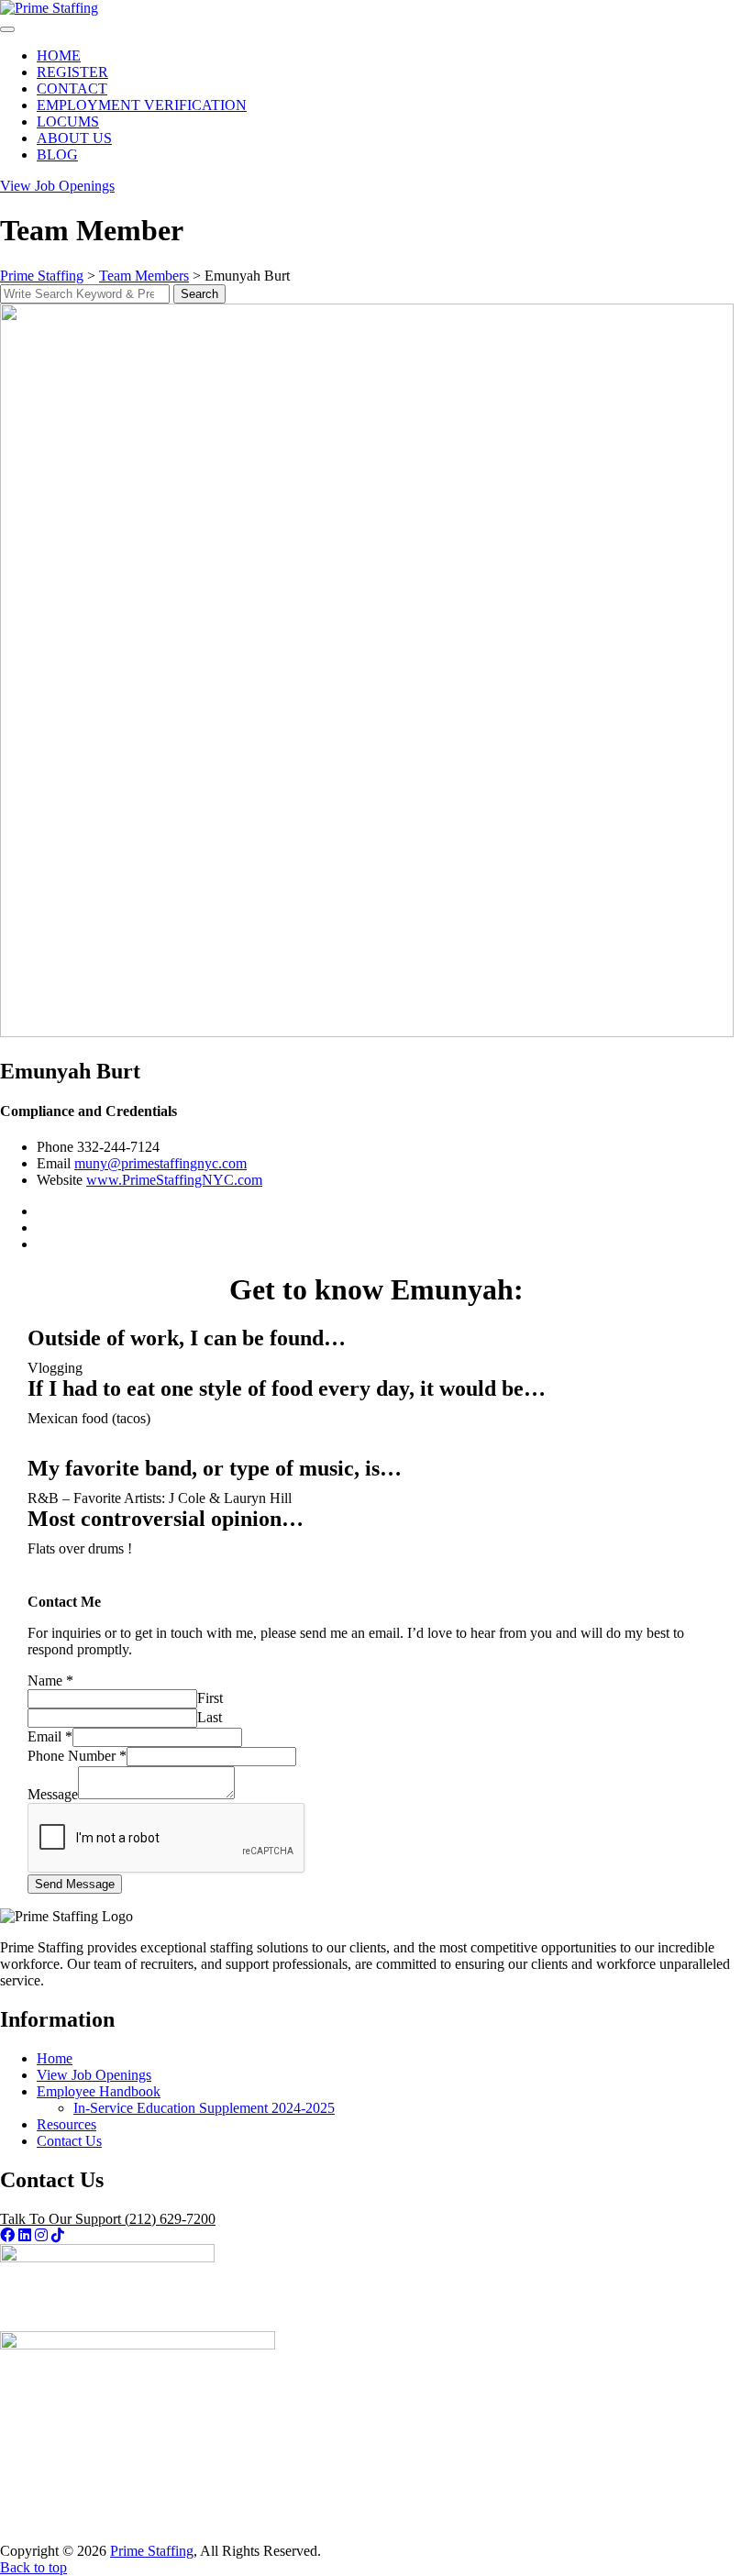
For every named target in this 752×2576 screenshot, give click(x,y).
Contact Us (69, 2141)
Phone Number (77, 1756)
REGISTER (72, 72)
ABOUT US (74, 138)
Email (54, 1163)
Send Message (75, 1884)
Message (53, 1794)
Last (210, 1717)
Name (50, 1680)
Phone (55, 1147)
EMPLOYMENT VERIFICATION (142, 105)
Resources (66, 2124)
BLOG (57, 155)
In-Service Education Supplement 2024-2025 (204, 2108)
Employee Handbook (99, 2091)
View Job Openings (94, 2075)
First (210, 1698)
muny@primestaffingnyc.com (160, 1163)
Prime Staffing (152, 2551)
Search (199, 294)
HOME (59, 55)
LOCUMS (68, 122)
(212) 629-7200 (108, 2219)
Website (60, 1180)
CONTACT (72, 88)
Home (55, 2058)
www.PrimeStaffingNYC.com (174, 1180)
